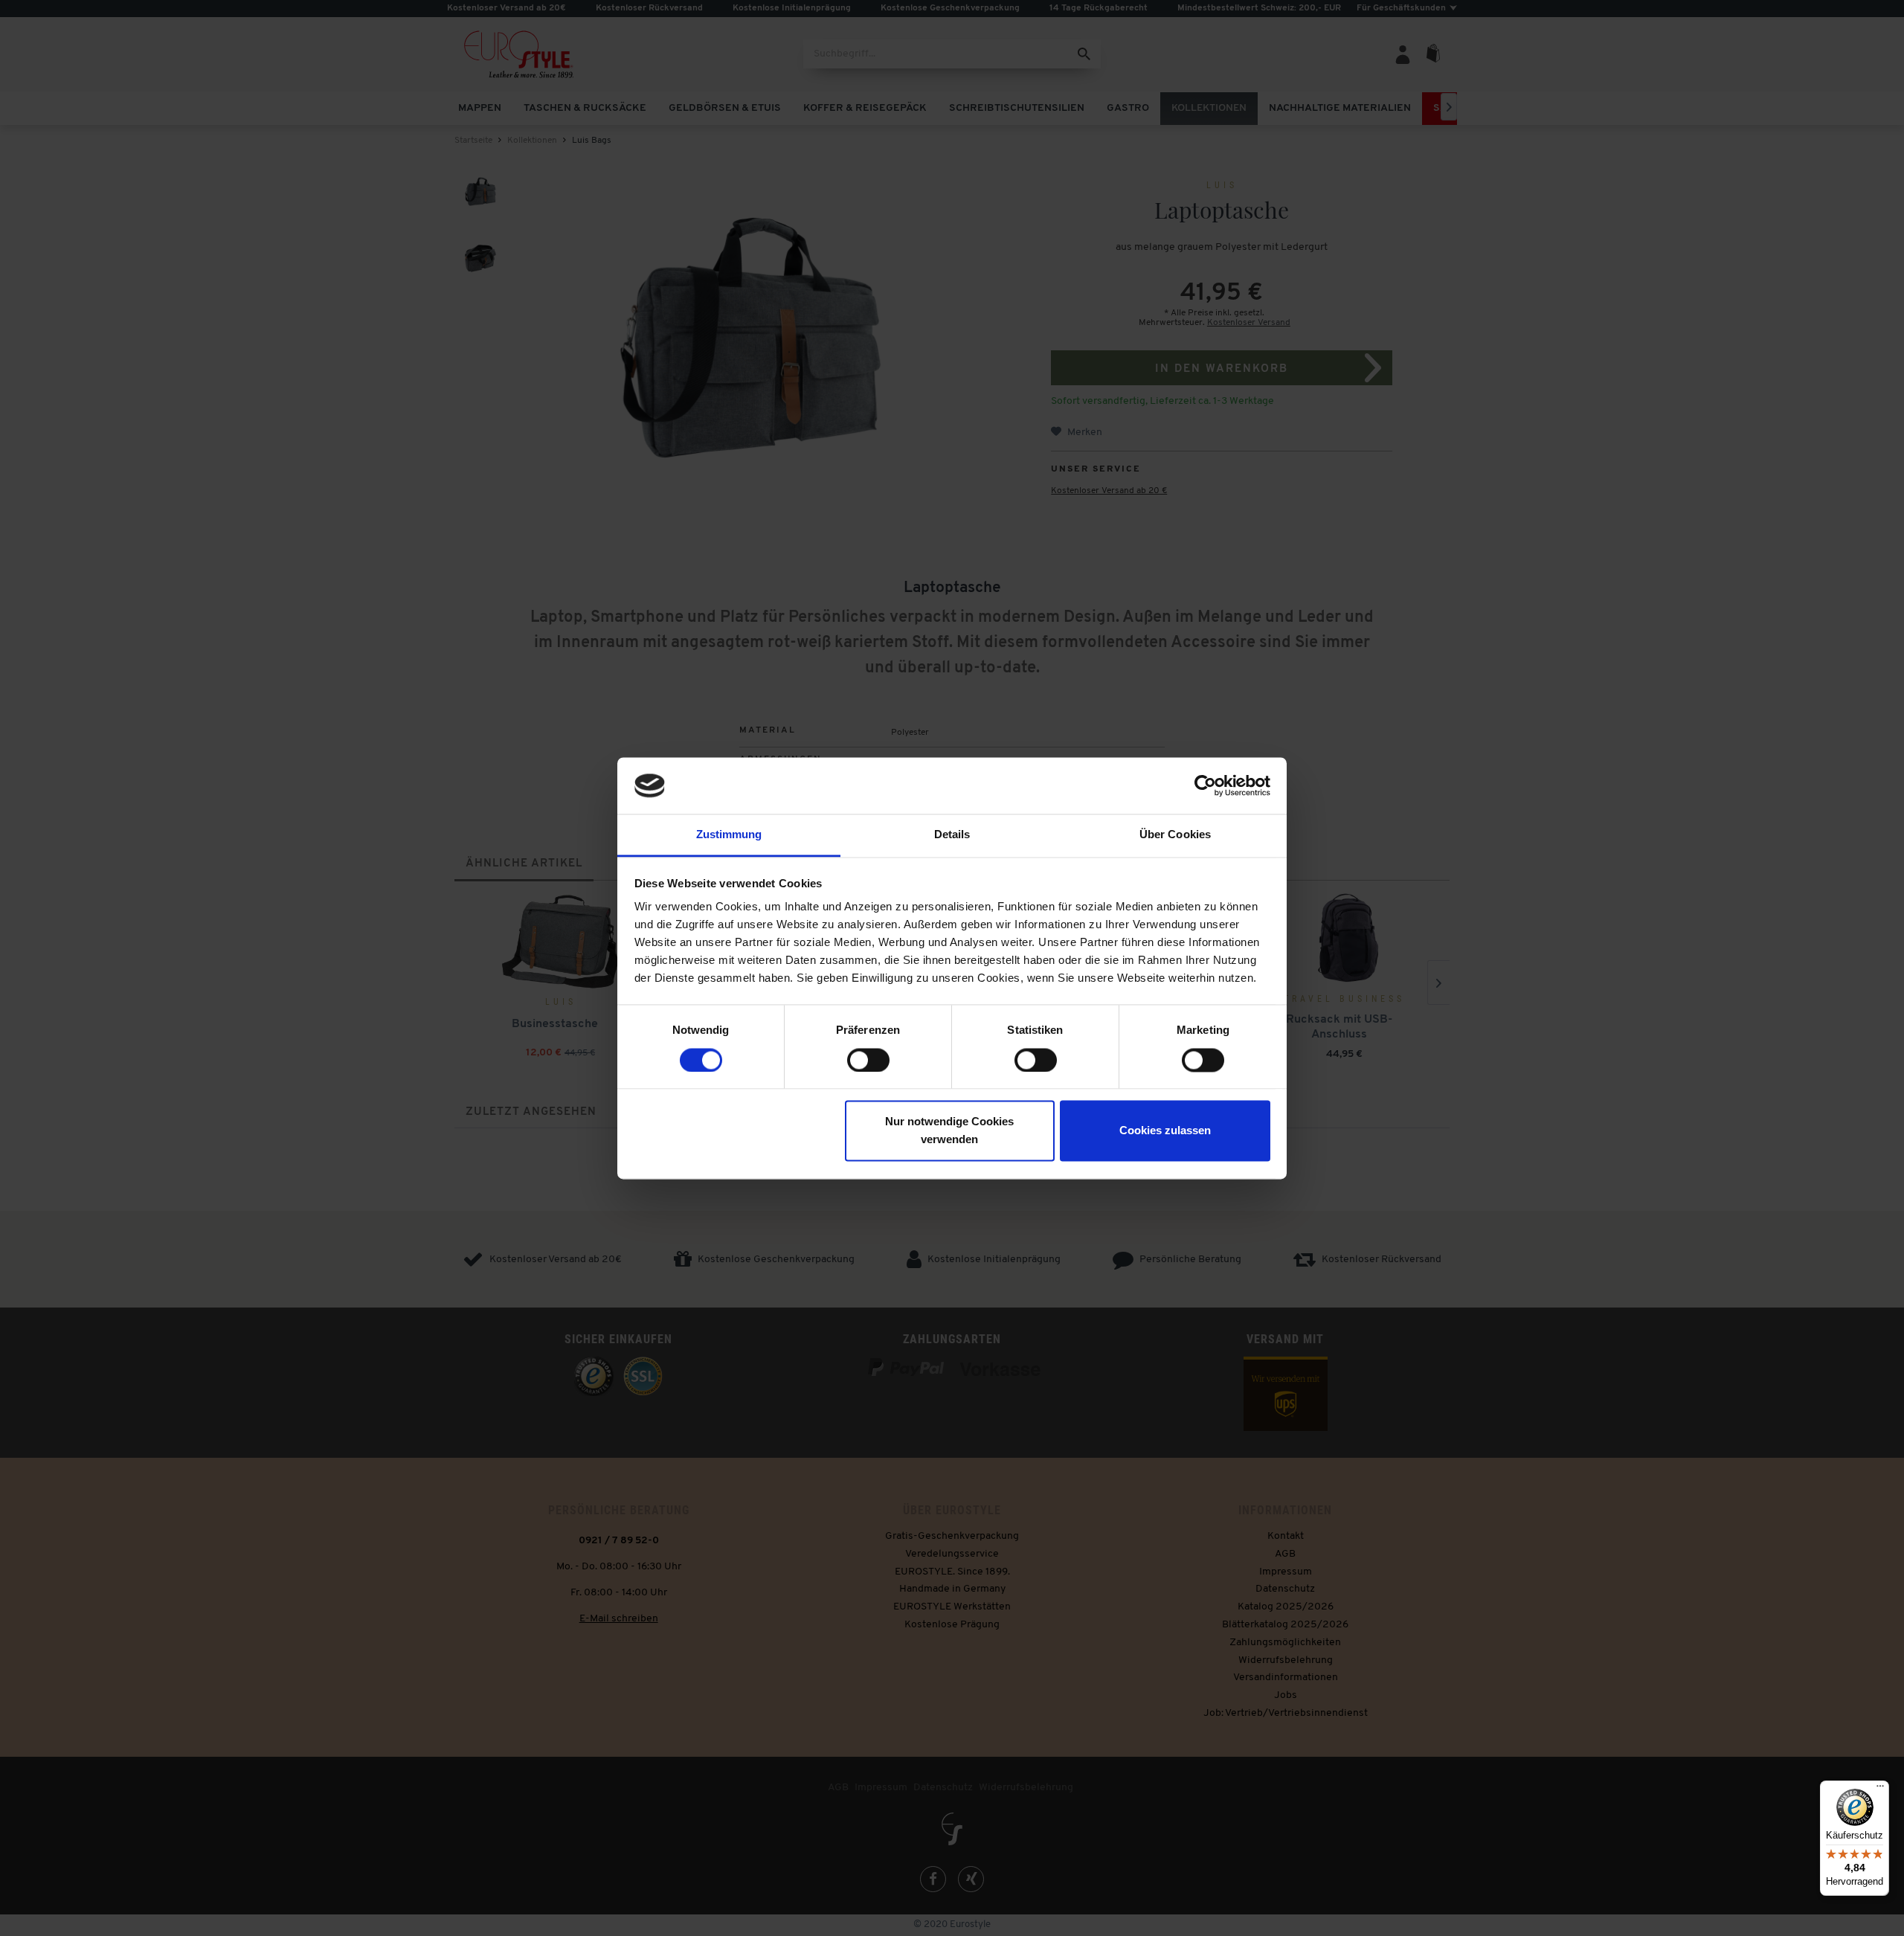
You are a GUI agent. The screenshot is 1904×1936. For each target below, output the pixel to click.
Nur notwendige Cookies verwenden (949, 1131)
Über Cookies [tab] (1175, 835)
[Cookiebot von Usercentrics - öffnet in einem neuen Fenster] (1205, 785)
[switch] (868, 1060)
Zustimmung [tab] (729, 835)
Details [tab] (952, 835)
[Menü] (1880, 1789)
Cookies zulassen (1165, 1131)
